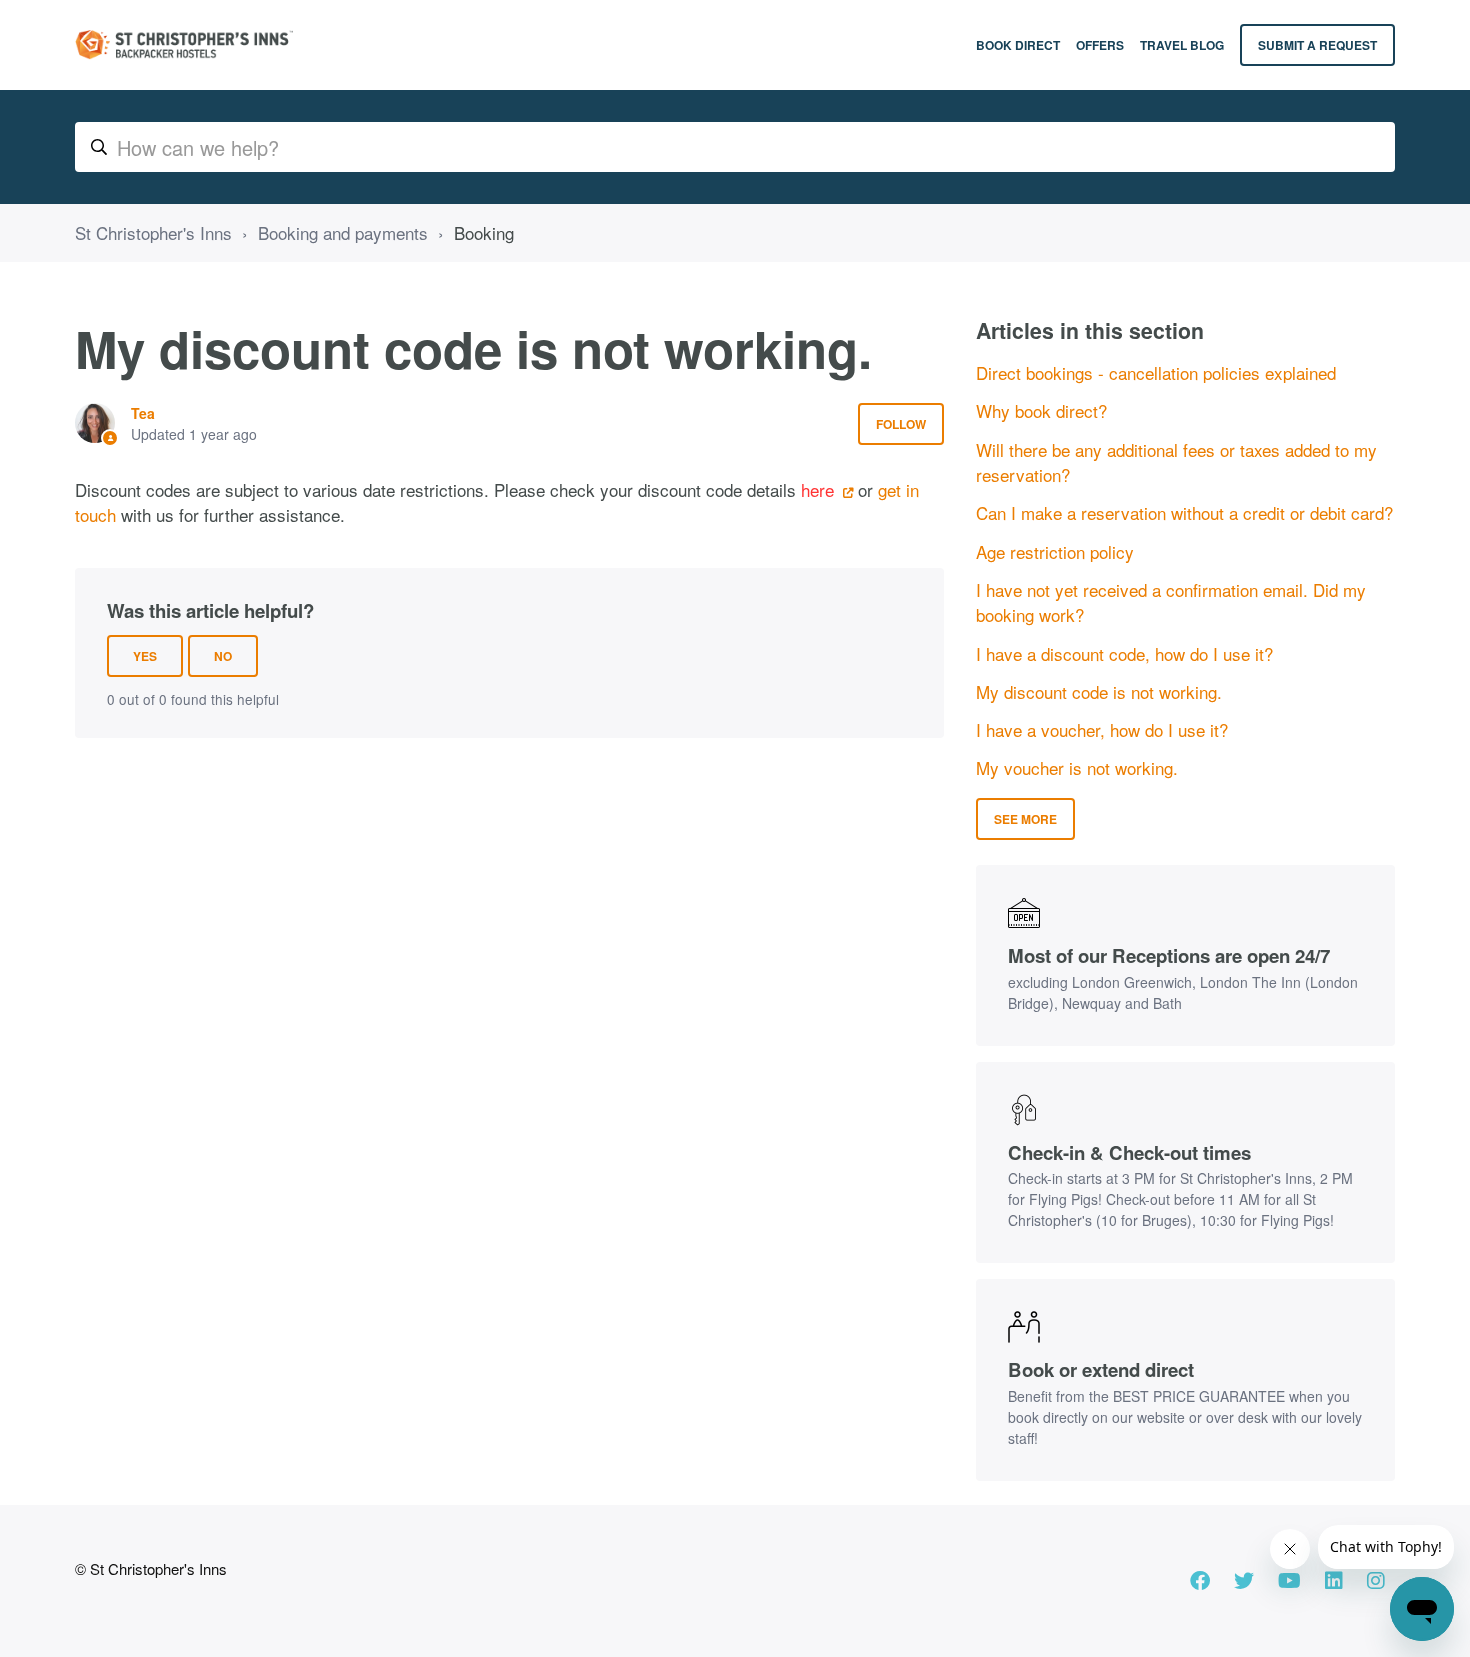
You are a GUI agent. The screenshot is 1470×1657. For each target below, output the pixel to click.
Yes (145, 656)
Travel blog (1182, 45)
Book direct (1018, 45)
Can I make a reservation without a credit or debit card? (1184, 512)
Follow (901, 424)
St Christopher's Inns (153, 232)
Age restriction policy (1055, 551)
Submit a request (1317, 45)
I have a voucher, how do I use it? (1102, 729)
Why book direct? (1041, 410)
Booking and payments (343, 232)
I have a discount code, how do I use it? (1124, 653)
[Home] (184, 45)
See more (1025, 819)
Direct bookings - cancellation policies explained (1156, 372)
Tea (143, 413)
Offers (1100, 45)
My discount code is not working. (1099, 691)
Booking (484, 232)
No (223, 656)
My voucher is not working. (1077, 767)
